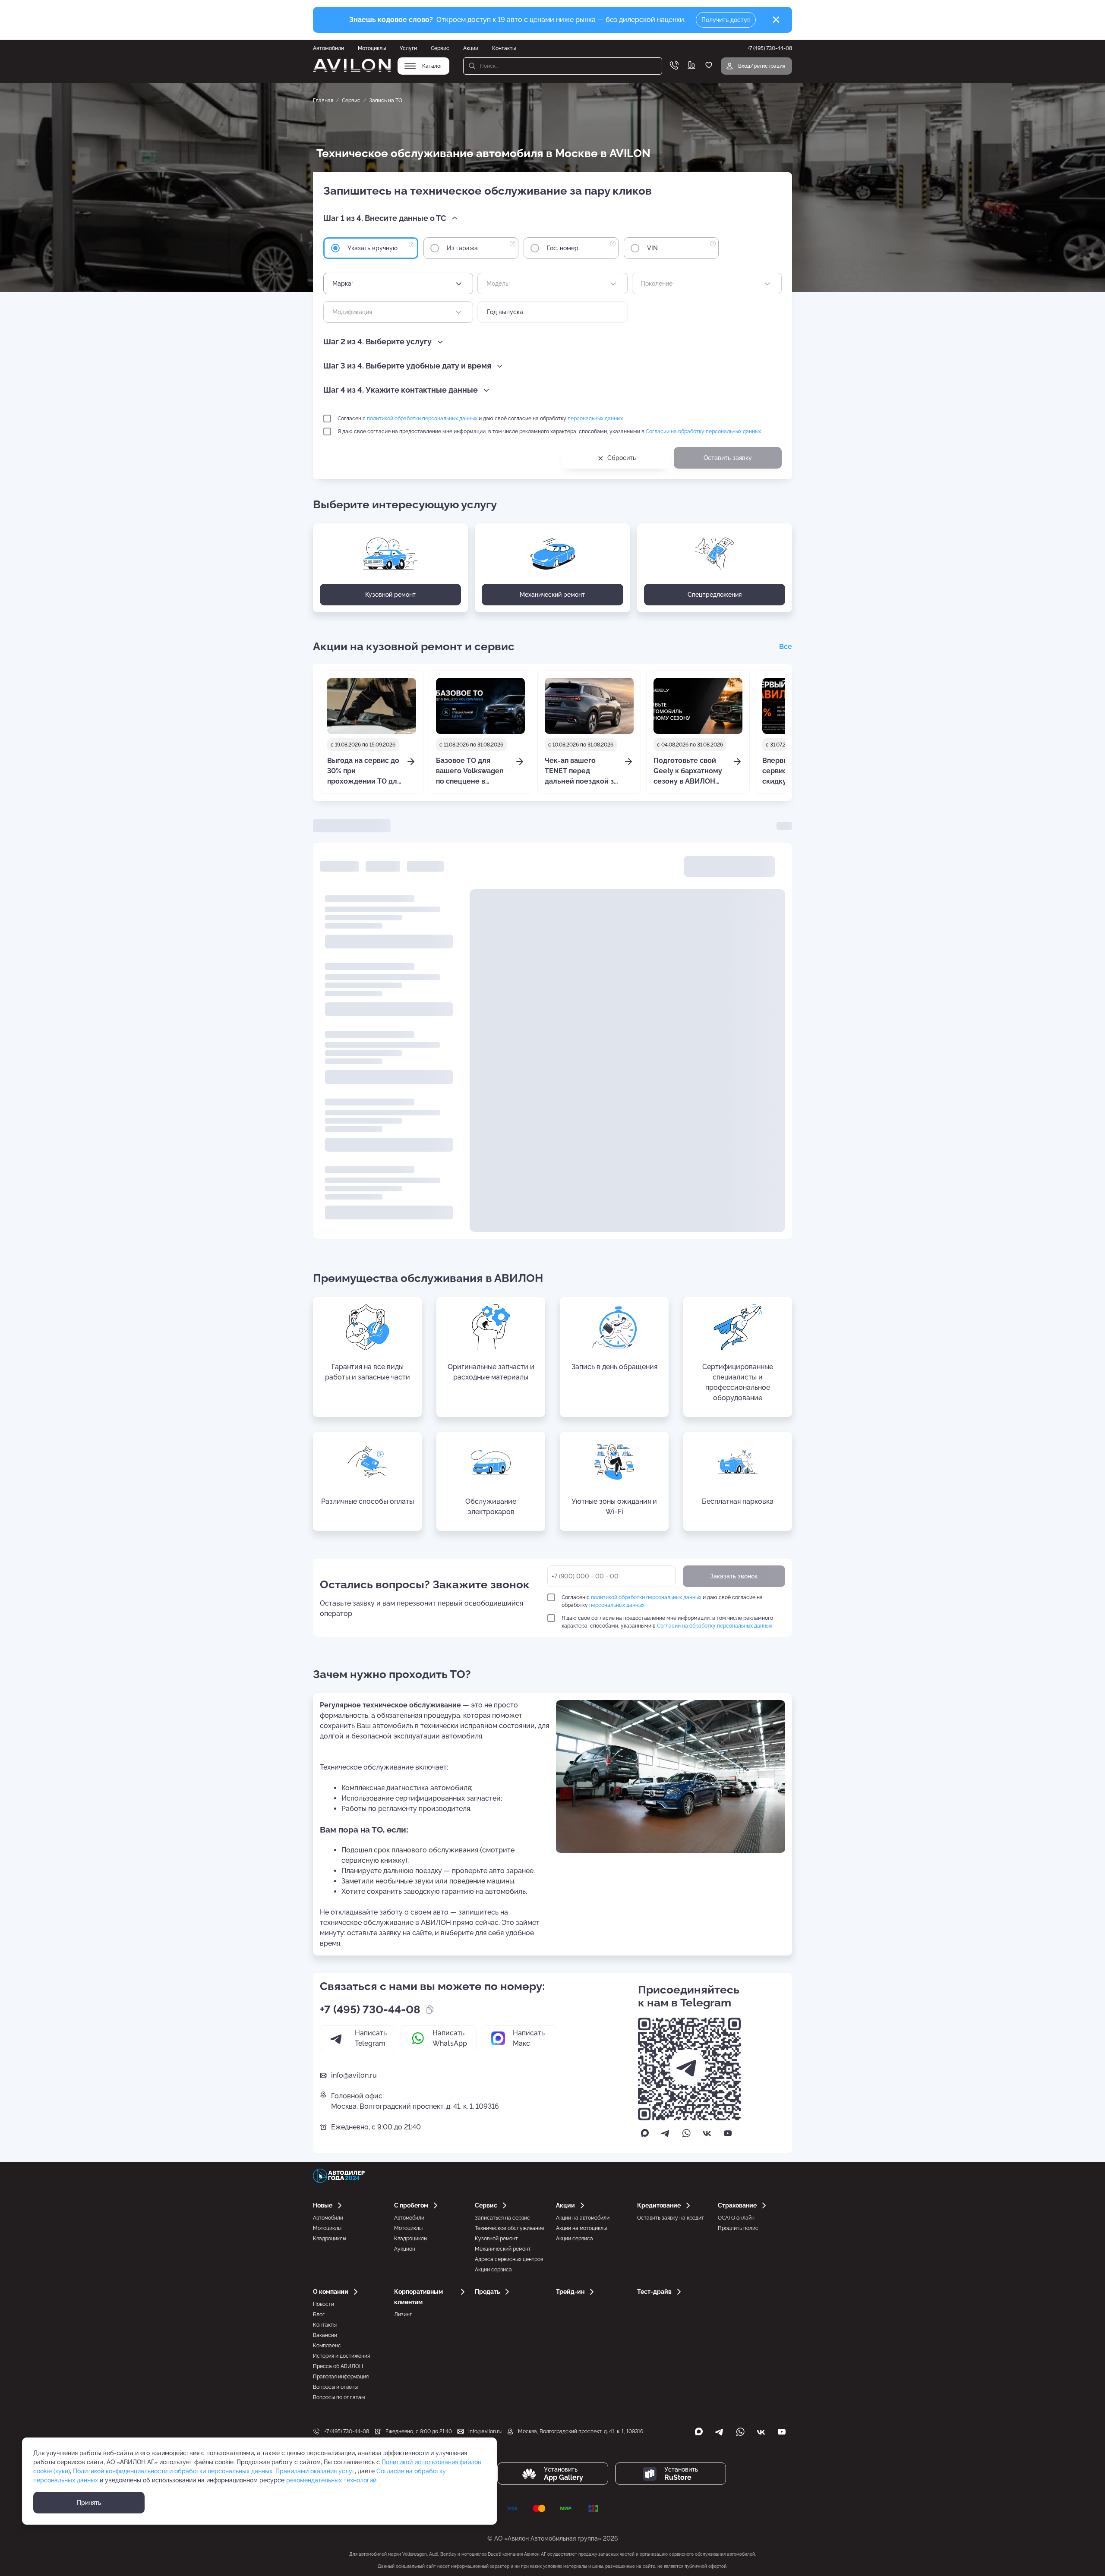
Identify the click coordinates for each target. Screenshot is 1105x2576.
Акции (471, 48)
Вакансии (325, 2335)
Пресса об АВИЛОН (338, 2366)
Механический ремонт (503, 2249)
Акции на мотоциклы (581, 2228)
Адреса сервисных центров (509, 2259)
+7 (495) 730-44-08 (370, 2009)
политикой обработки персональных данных (422, 419)
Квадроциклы (330, 2239)
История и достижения (341, 2356)
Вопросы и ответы (335, 2387)
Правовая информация (341, 2377)
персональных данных (595, 419)
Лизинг (403, 2315)
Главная (323, 101)
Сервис (440, 48)
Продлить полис (738, 2228)
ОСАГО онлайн (736, 2218)
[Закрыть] (776, 20)
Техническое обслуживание (510, 2228)
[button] (391, 218)
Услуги (408, 48)
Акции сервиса (493, 2270)
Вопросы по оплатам (339, 2397)
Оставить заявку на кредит (671, 2218)
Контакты (504, 48)
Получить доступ (726, 20)
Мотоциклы (372, 48)
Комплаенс (327, 2346)
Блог (319, 2315)
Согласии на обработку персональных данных (703, 431)
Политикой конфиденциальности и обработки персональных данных (173, 2471)
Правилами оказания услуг (315, 2471)
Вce (786, 647)
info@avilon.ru (354, 2075)
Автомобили (328, 48)
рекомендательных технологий (331, 2480)
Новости (324, 2304)
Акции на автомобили (583, 2218)
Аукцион (405, 2249)
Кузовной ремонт (496, 2239)
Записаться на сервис (502, 2218)
